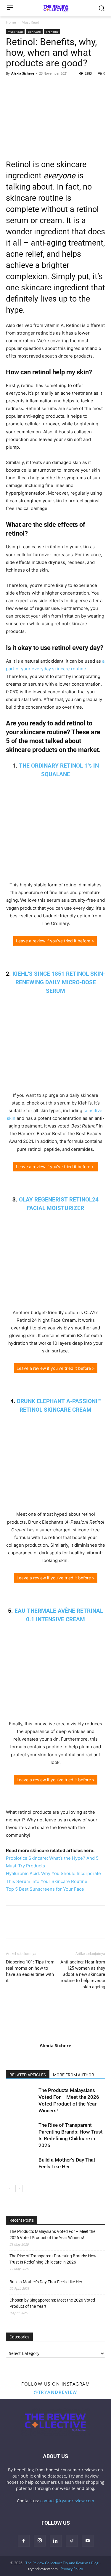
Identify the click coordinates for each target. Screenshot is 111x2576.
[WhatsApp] (39, 87)
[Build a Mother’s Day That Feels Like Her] (21, 2167)
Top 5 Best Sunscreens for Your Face (45, 1889)
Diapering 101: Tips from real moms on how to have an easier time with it (30, 1971)
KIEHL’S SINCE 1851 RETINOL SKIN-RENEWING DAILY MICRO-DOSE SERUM (59, 982)
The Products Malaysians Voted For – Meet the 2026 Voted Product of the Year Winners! (52, 2235)
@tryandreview (55, 2392)
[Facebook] (12, 87)
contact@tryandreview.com (67, 2501)
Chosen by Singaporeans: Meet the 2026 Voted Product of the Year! (52, 2303)
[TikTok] (72, 2541)
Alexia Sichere (23, 73)
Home (11, 22)
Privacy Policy (72, 2569)
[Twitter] (25, 87)
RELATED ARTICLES (28, 2075)
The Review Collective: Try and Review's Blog (62, 2563)
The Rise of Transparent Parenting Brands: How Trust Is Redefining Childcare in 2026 (53, 2259)
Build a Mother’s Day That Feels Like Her (46, 2282)
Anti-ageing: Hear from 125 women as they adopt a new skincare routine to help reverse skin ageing (83, 1974)
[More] (67, 87)
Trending (52, 32)
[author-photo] (56, 2037)
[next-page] (19, 2189)
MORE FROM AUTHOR (74, 2075)
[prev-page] (10, 2189)
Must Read (30, 22)
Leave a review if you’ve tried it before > (55, 941)
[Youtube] (88, 2541)
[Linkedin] (53, 87)
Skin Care (34, 32)
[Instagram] (40, 2541)
